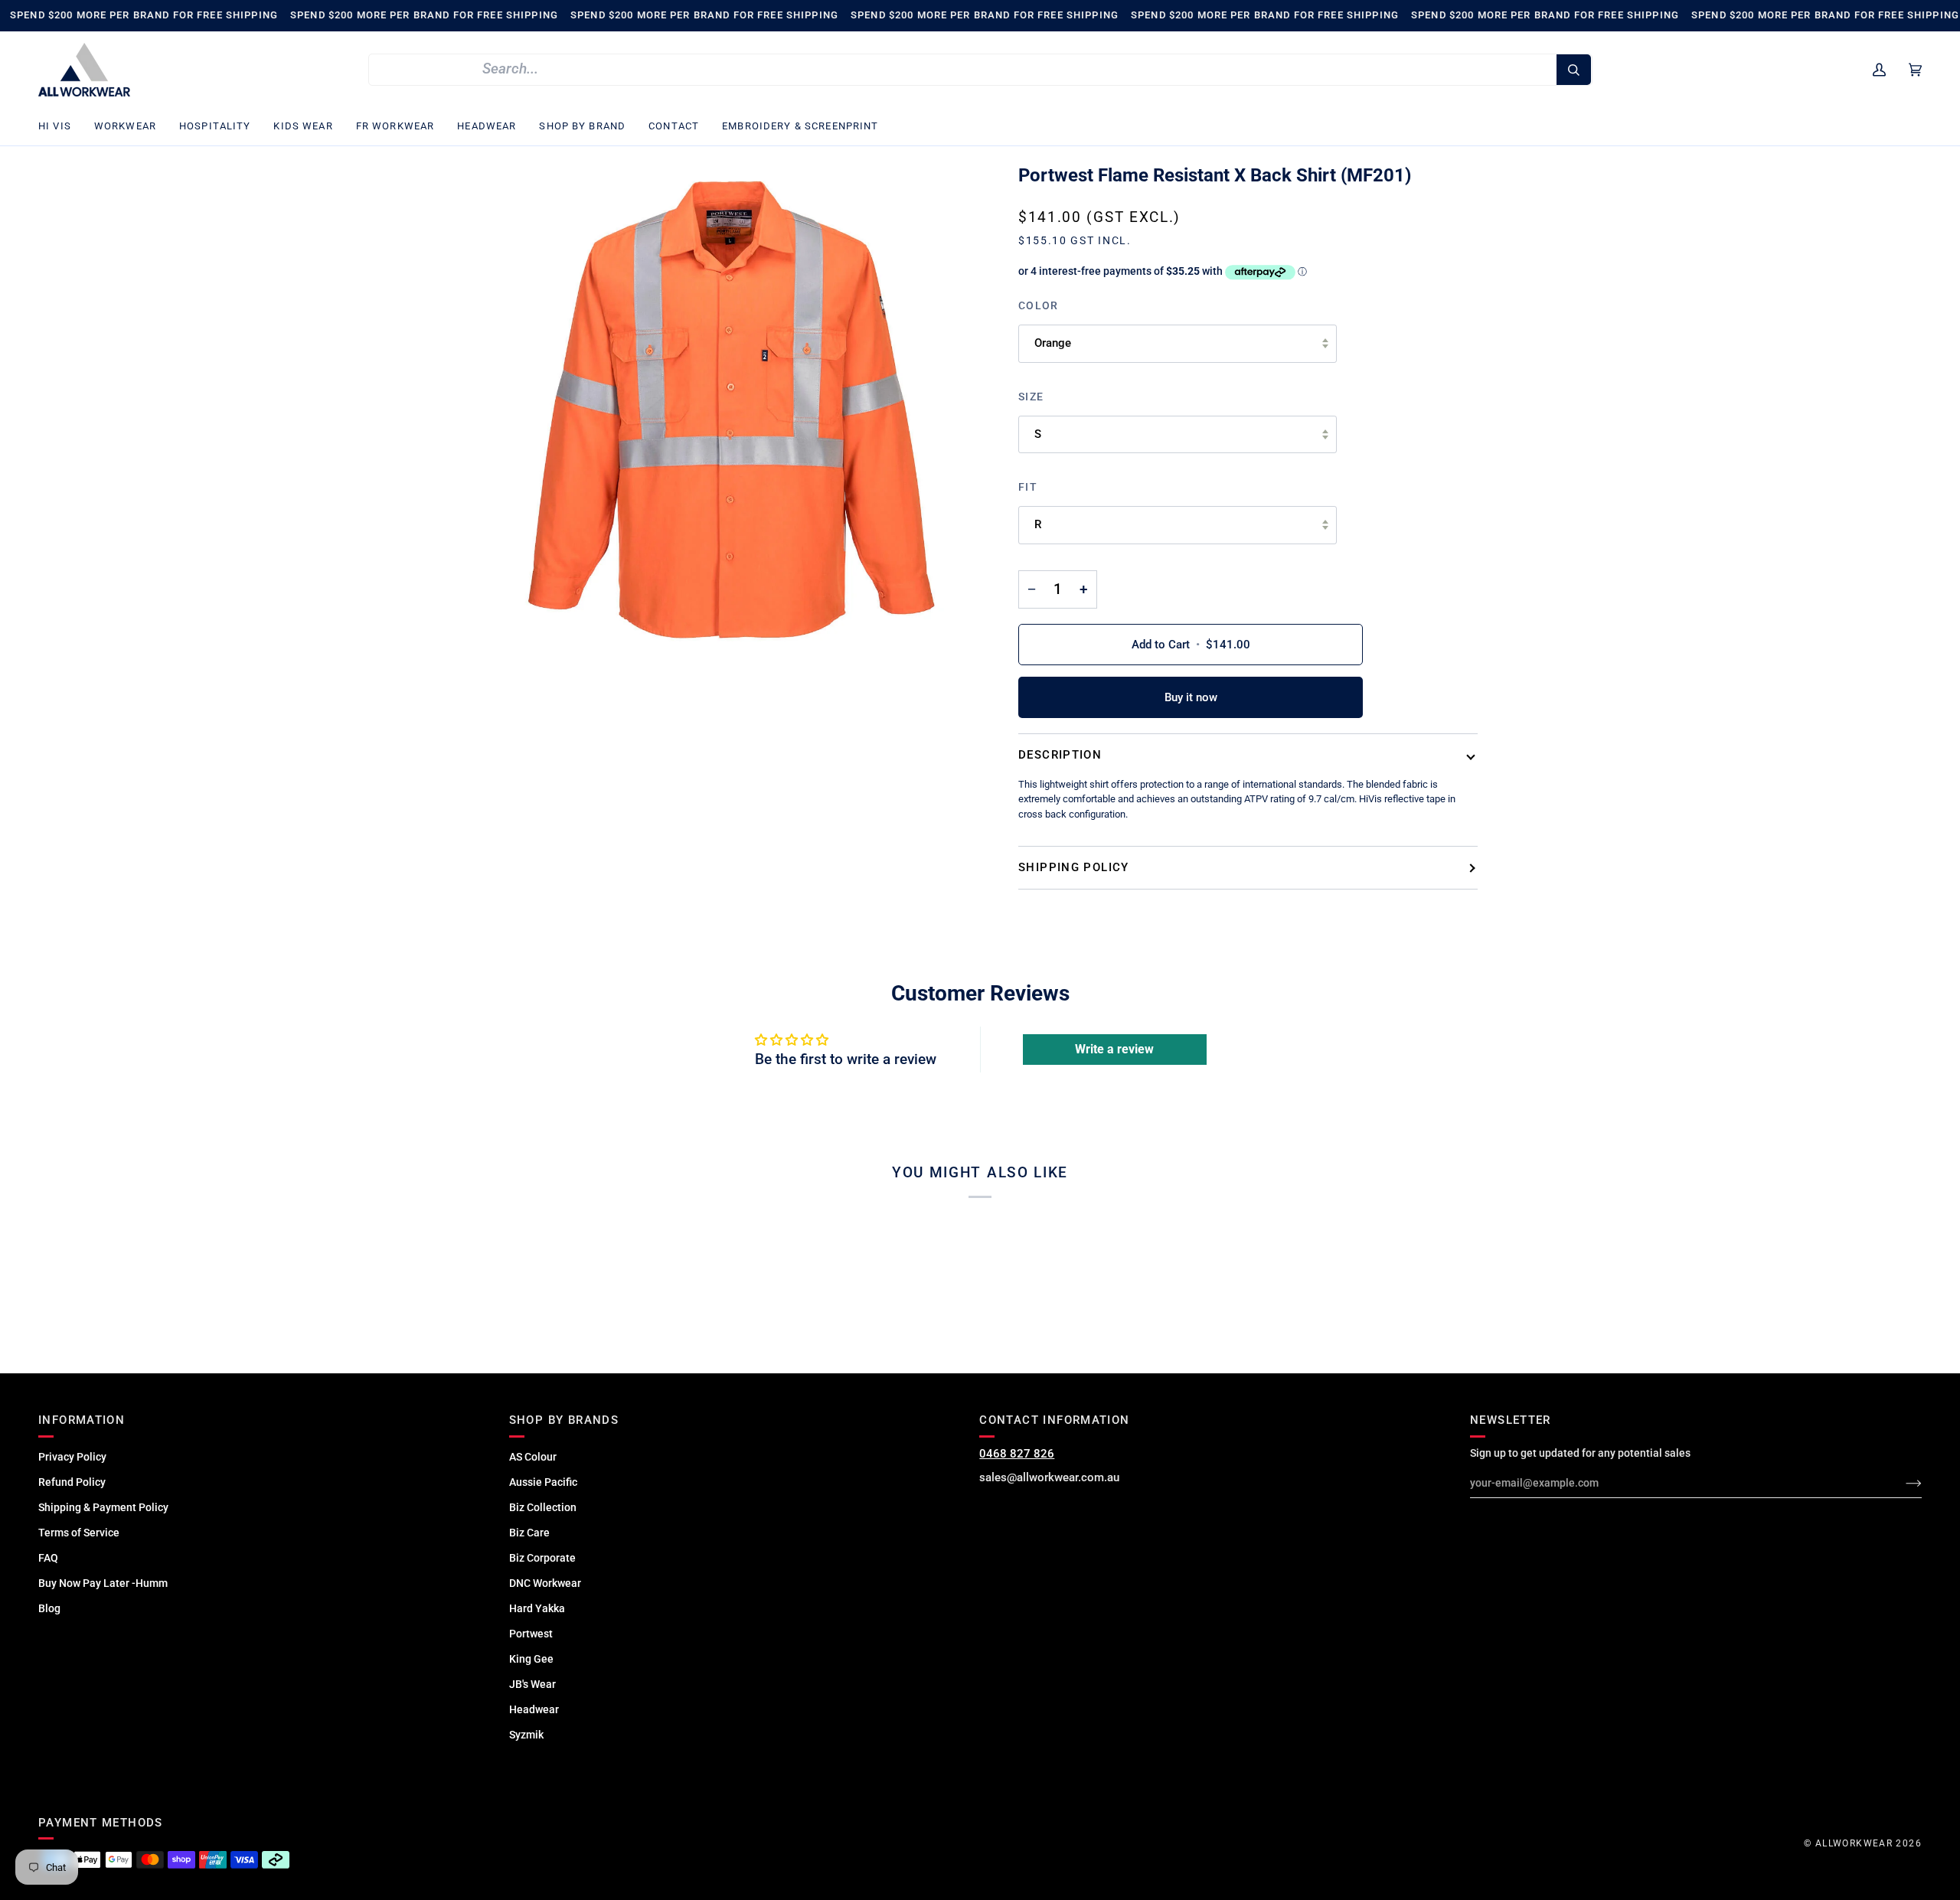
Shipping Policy (1074, 867)
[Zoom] (731, 412)
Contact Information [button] (1054, 1420)
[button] (60, 127)
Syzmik (526, 1735)
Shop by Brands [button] (564, 1420)
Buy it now (1191, 697)
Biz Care (529, 1533)
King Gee (531, 1659)
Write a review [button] (1114, 1049)
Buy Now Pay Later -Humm (103, 1583)
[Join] (1901, 1483)
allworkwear (1854, 1843)
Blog (49, 1608)
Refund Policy (72, 1482)
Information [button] (82, 1420)
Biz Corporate (542, 1558)
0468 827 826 (1017, 1454)
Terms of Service (79, 1533)
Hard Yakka (537, 1608)
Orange (1053, 343)
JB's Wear (532, 1684)
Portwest (531, 1634)
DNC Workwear (545, 1583)
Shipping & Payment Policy (103, 1507)
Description (1060, 755)
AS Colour (533, 1457)
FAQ (48, 1558)
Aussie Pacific (543, 1482)
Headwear (534, 1709)
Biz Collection (543, 1507)
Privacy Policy (72, 1457)
